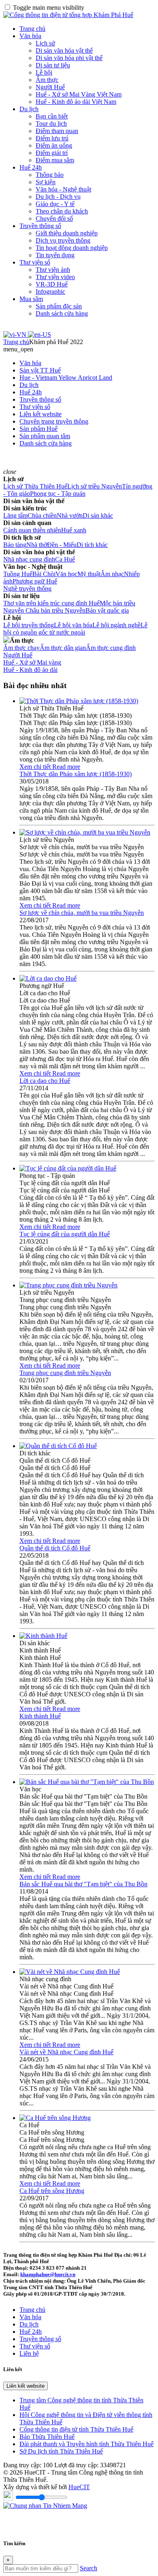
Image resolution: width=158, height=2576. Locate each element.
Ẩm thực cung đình (111, 648)
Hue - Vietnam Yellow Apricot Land (66, 378)
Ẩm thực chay (21, 648)
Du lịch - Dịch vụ (58, 197)
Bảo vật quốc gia (107, 610)
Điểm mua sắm (55, 160)
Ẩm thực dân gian (63, 648)
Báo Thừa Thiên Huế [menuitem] (47, 2437)
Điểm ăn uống (54, 145)
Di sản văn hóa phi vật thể (69, 58)
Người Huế (50, 87)
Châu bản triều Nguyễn (56, 610)
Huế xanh (74, 530)
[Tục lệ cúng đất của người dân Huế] (68, 1168)
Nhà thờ (37, 545)
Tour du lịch (51, 124)
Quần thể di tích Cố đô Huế (55, 1548)
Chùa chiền (42, 515)
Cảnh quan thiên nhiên (32, 530)
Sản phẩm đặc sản (59, 306)
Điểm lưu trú (52, 138)
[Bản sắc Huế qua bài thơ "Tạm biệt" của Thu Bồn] (87, 1782)
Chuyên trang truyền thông (54, 421)
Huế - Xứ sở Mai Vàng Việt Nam (79, 94)
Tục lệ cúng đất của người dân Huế (65, 1234)
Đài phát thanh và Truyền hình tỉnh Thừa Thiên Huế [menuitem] (86, 2444)
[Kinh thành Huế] (43, 1636)
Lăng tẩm (15, 515)
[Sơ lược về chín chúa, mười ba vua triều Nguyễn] (85, 832)
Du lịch (29, 109)
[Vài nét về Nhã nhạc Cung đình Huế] (70, 1972)
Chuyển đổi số (54, 218)
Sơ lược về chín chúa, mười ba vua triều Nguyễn (82, 913)
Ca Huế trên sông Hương (52, 2191)
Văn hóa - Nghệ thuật (63, 189)
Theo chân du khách (62, 211)
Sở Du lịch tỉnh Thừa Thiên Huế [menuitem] (61, 2451)
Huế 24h (31, 167)
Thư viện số (35, 262)
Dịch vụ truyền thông (63, 240)
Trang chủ (32, 29)
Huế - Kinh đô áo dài (30, 670)
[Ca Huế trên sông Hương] (55, 2118)
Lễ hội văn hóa (73, 625)
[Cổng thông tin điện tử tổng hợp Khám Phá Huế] (68, 15)
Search (89, 2568)
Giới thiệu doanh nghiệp (67, 233)
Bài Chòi (44, 574)
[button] (18, 349)
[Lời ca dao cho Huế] (48, 978)
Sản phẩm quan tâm (45, 436)
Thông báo (50, 175)
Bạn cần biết (52, 116)
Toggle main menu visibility (49, 8)
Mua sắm (31, 299)
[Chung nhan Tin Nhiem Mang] (45, 2506)
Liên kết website (41, 414)
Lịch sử (45, 43)
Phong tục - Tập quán (58, 494)
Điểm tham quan (57, 131)
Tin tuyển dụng (55, 255)
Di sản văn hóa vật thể (64, 51)
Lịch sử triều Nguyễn (95, 486)
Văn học (66, 574)
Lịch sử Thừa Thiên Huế (35, 486)
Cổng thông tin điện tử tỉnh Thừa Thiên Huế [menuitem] (76, 2429)
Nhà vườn (70, 515)
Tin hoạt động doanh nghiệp (72, 248)
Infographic (50, 292)
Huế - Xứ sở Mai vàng (32, 662)
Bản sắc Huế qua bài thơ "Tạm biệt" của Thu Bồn (83, 1884)
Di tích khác (92, 545)
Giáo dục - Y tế (55, 204)
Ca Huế (65, 559)
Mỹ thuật (89, 574)
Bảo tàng (15, 545)
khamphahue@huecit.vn (48, 2274)
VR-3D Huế (52, 284)
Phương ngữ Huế (35, 581)
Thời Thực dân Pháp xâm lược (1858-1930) (76, 774)
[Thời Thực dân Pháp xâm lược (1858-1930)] (79, 701)
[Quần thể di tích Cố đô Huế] (58, 1446)
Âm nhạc (112, 574)
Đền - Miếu (62, 545)
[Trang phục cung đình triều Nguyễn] (68, 1285)
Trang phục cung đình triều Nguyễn (65, 1373)
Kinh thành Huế (40, 1716)
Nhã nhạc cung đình (29, 559)
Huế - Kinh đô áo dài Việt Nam (76, 102)
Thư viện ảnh (53, 270)
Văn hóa (30, 36)
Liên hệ (29, 2353)
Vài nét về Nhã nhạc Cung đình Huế (66, 2052)
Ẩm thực (47, 80)
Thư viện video (55, 277)
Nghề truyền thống (27, 589)
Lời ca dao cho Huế (45, 1081)
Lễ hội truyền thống (29, 625)
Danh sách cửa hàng (62, 313)
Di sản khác (98, 515)
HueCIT (79, 2487)
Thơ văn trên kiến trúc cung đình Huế (51, 603)
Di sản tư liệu (53, 65)
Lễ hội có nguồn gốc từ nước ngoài (75, 629)
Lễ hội (44, 72)
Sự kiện (46, 182)
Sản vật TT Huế (40, 370)
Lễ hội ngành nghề (116, 625)
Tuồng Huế (18, 574)
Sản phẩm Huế (38, 429)
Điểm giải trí (52, 153)
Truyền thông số (40, 226)
